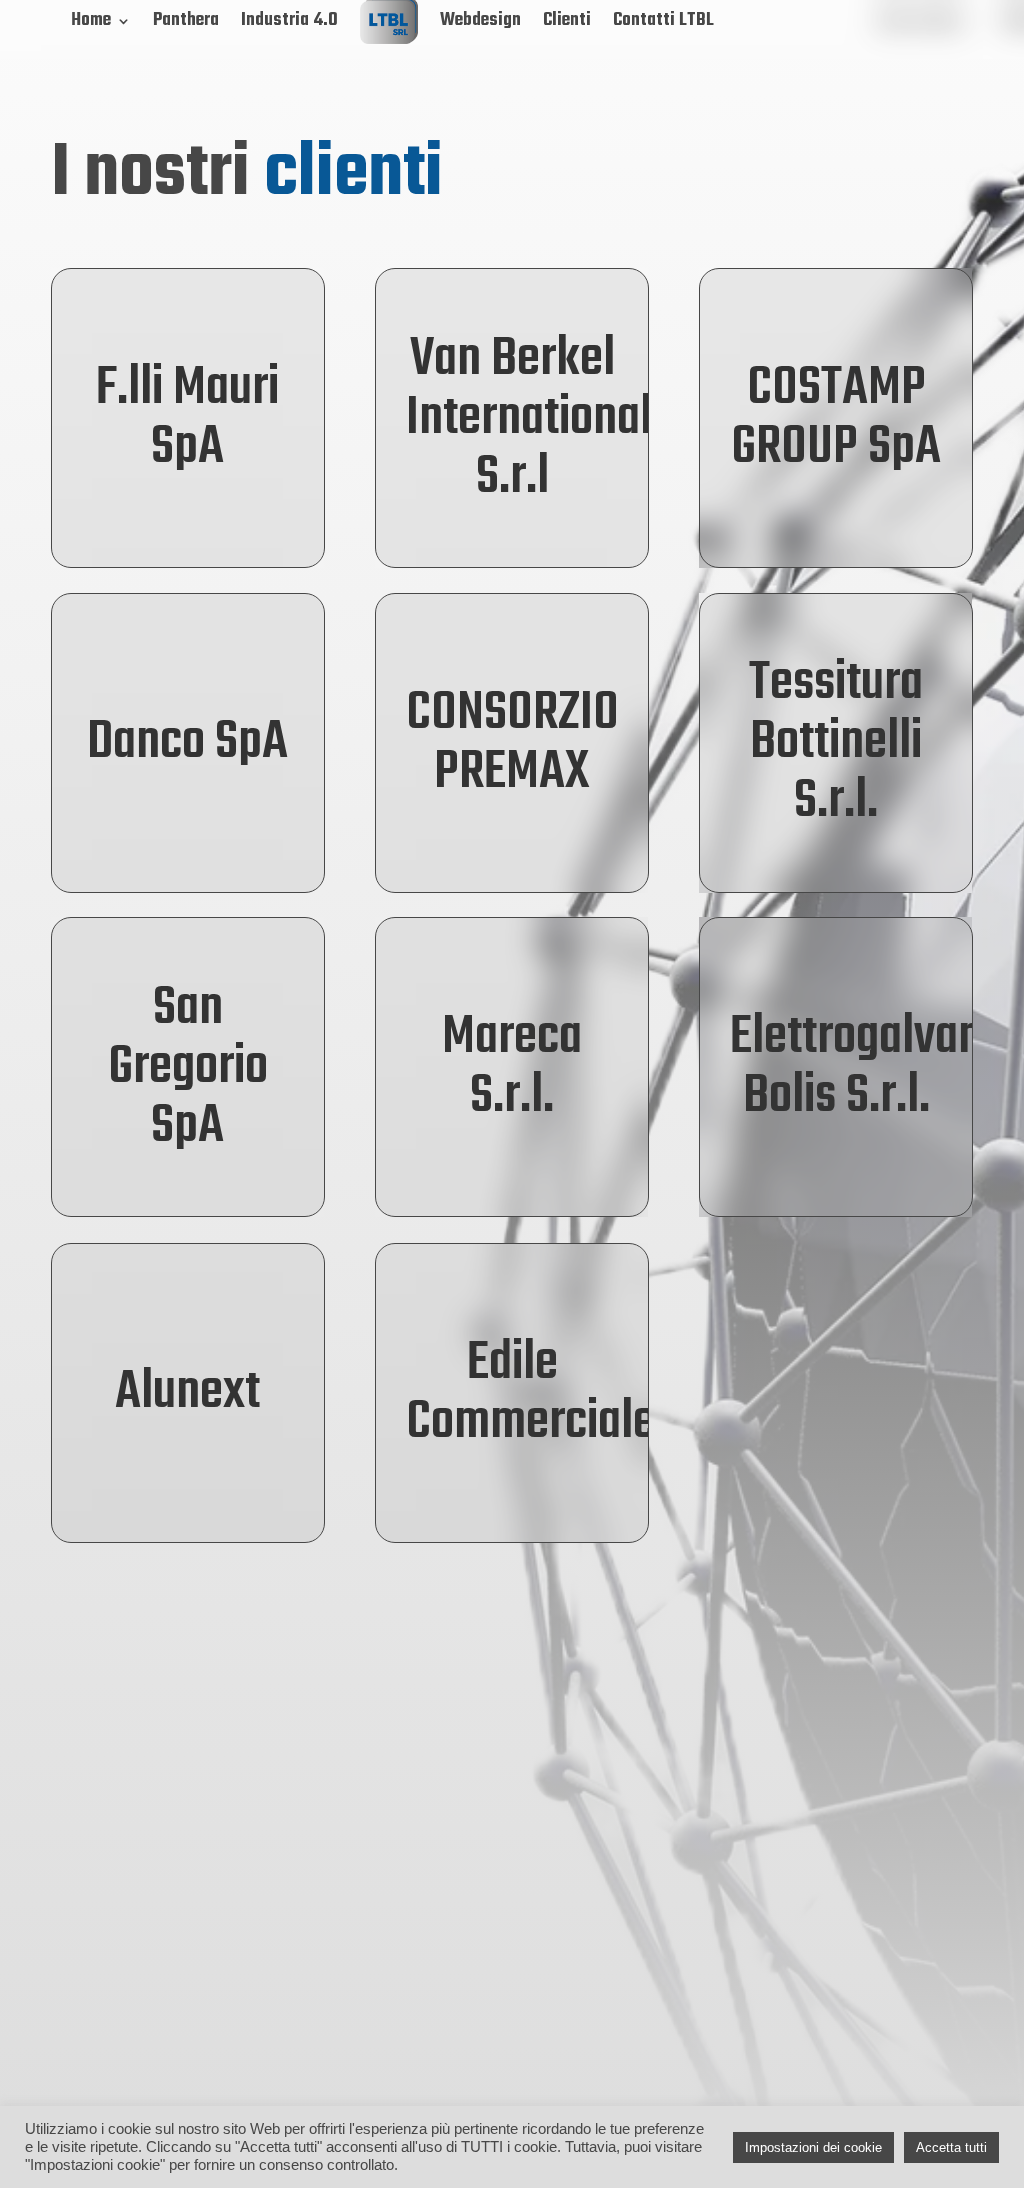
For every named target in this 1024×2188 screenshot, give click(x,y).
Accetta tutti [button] (951, 2147)
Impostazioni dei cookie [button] (813, 2147)
